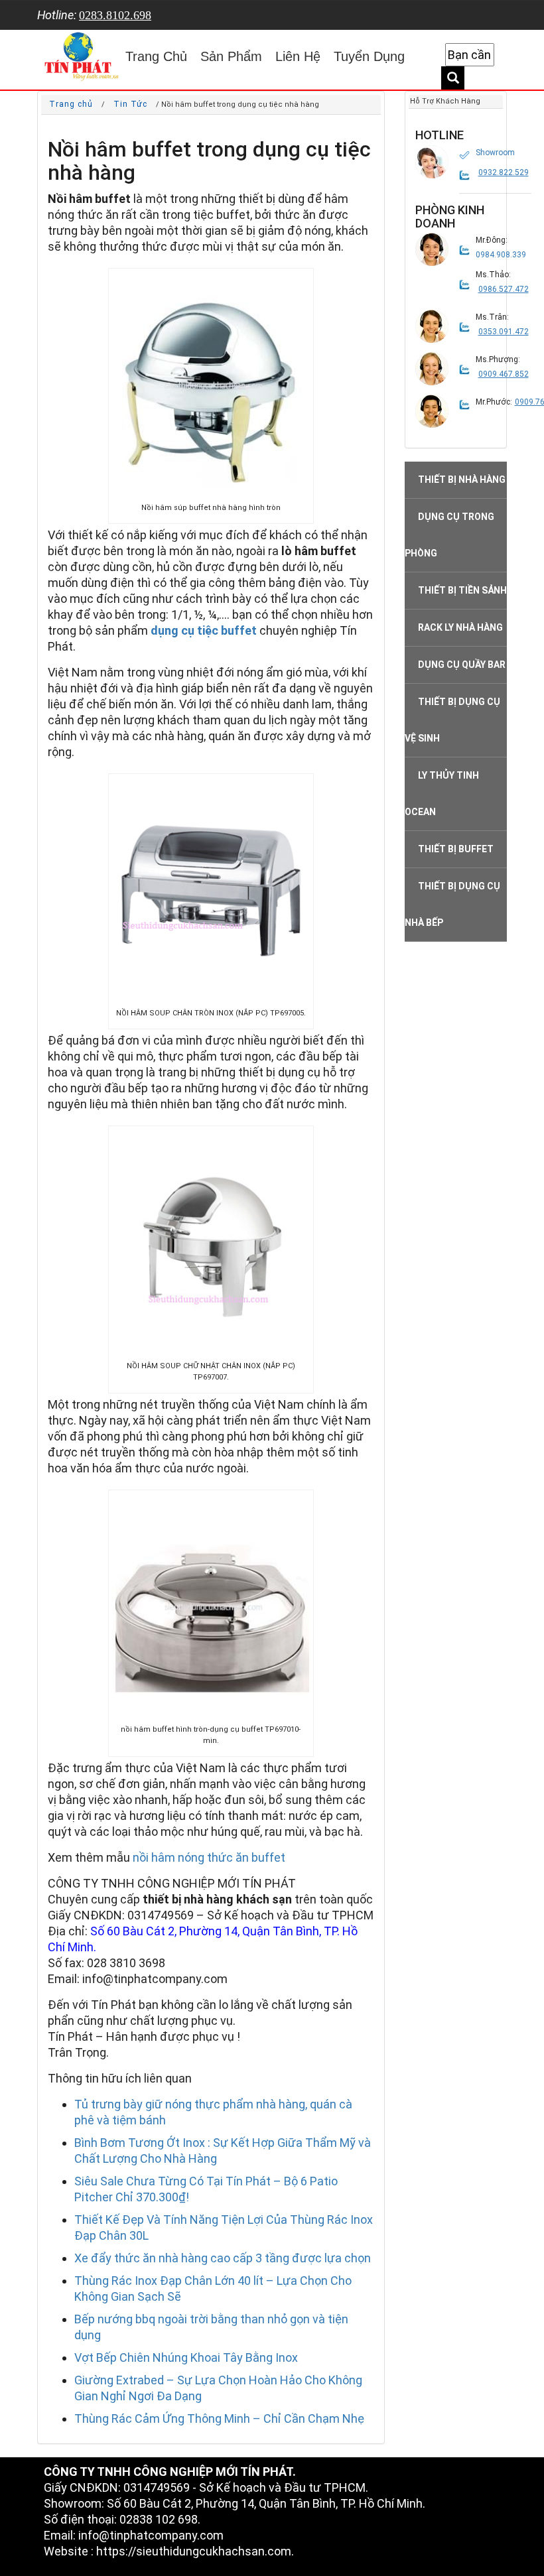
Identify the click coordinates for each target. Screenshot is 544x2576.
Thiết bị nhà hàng (462, 480)
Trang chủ (71, 104)
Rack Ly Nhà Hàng (460, 627)
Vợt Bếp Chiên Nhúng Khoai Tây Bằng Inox (186, 2357)
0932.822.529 (504, 172)
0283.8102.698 (115, 15)
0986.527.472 (504, 289)
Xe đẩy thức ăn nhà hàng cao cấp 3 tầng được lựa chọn (223, 2258)
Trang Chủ (156, 56)
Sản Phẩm (231, 56)
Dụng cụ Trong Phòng (449, 535)
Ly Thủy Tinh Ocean (442, 794)
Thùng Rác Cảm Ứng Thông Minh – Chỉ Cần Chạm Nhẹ (219, 2418)
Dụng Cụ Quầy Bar (462, 665)
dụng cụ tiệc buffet (204, 630)
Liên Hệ (298, 56)
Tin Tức (130, 104)
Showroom (495, 153)
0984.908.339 (501, 255)
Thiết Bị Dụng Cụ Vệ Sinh (452, 720)
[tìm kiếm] (453, 78)
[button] (432, 162)
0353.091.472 (504, 332)
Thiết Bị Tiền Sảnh (462, 590)
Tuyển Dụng (369, 56)
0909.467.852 (504, 374)
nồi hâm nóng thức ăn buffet (209, 1857)
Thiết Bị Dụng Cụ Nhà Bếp (452, 904)
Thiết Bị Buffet (456, 849)
